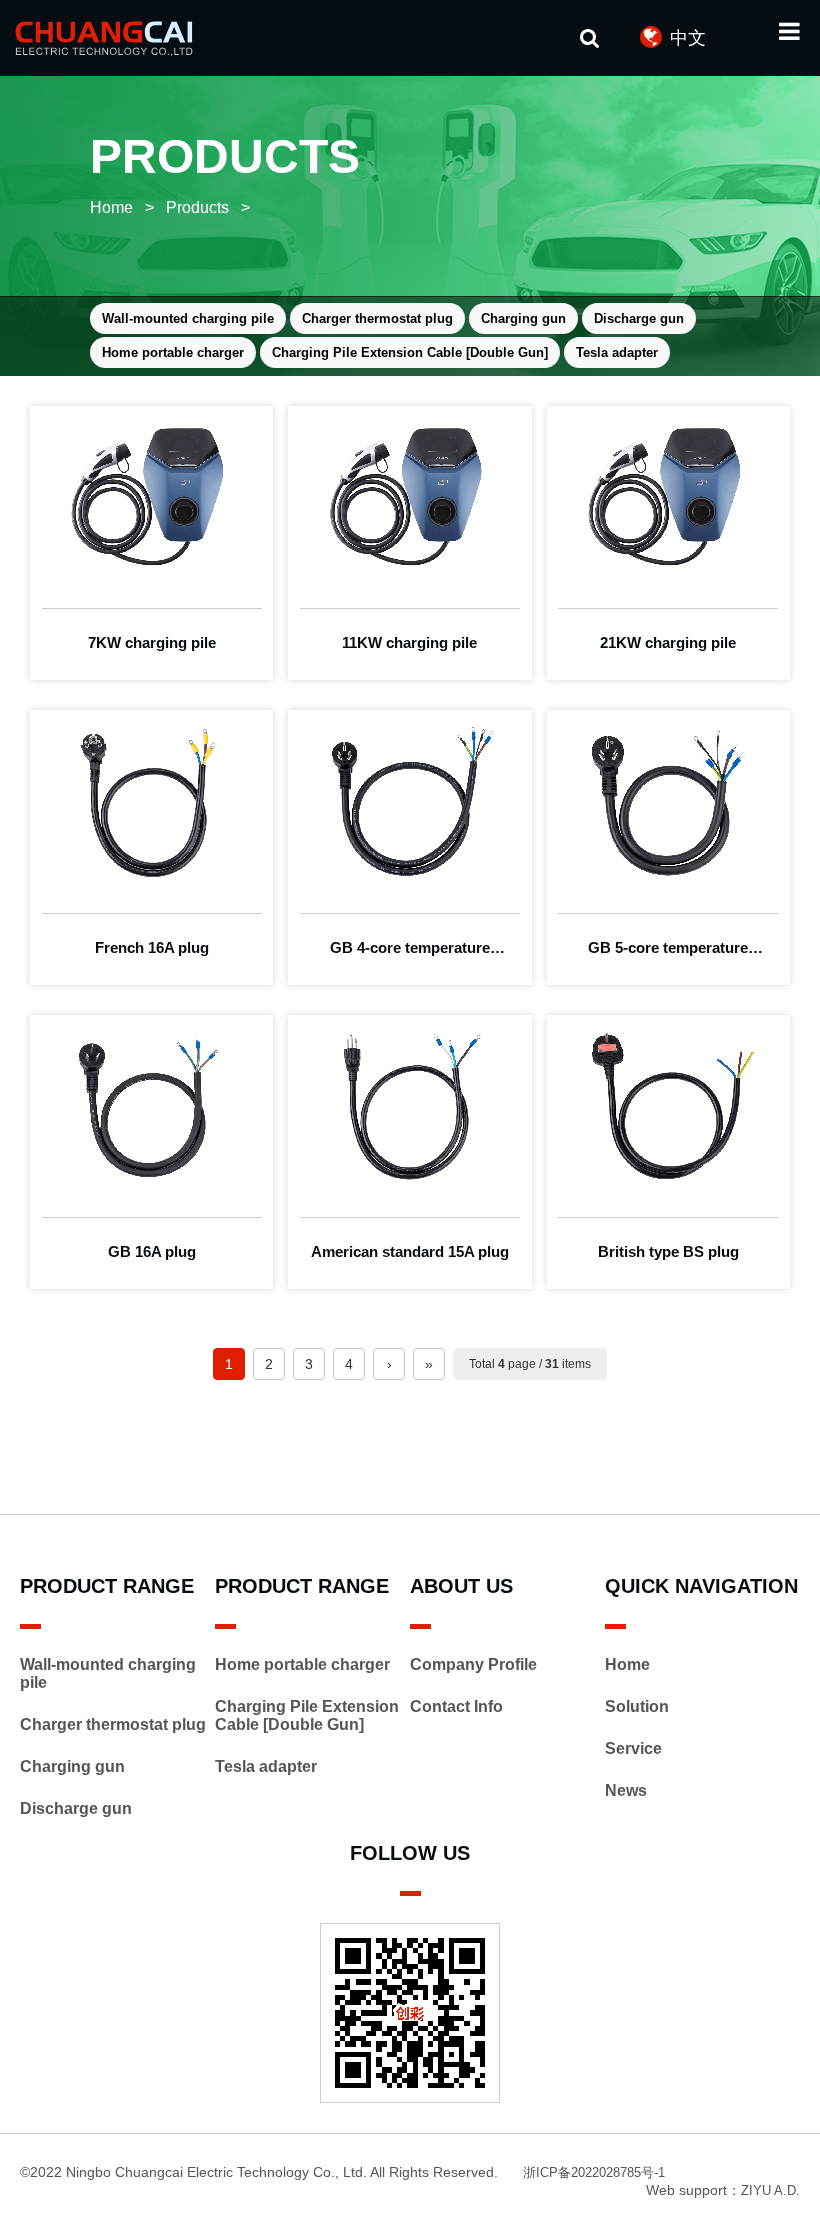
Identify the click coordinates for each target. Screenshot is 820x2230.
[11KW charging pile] (409, 497)
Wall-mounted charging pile (188, 318)
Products (197, 207)
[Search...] (590, 37)
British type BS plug (668, 1251)
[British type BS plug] (668, 1106)
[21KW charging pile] (668, 497)
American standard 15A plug (410, 1251)
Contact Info (456, 1706)
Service (633, 1748)
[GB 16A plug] (151, 1106)
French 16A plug (152, 947)
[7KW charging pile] (151, 497)
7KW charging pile (152, 642)
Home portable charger (173, 352)
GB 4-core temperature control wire (410, 952)
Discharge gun (639, 318)
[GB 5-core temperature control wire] (668, 801)
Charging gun (523, 318)
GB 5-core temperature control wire (668, 952)
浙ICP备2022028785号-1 (594, 2172)
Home (111, 207)
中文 (688, 38)
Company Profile (473, 1664)
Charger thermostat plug (377, 318)
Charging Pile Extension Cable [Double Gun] (410, 352)
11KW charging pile (409, 642)
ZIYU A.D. (770, 2190)
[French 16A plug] (151, 801)
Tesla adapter (617, 352)
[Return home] (117, 38)
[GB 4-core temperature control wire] (409, 801)
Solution (637, 1706)
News (626, 1790)
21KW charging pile (668, 642)
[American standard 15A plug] (409, 1106)
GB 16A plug (152, 1251)
